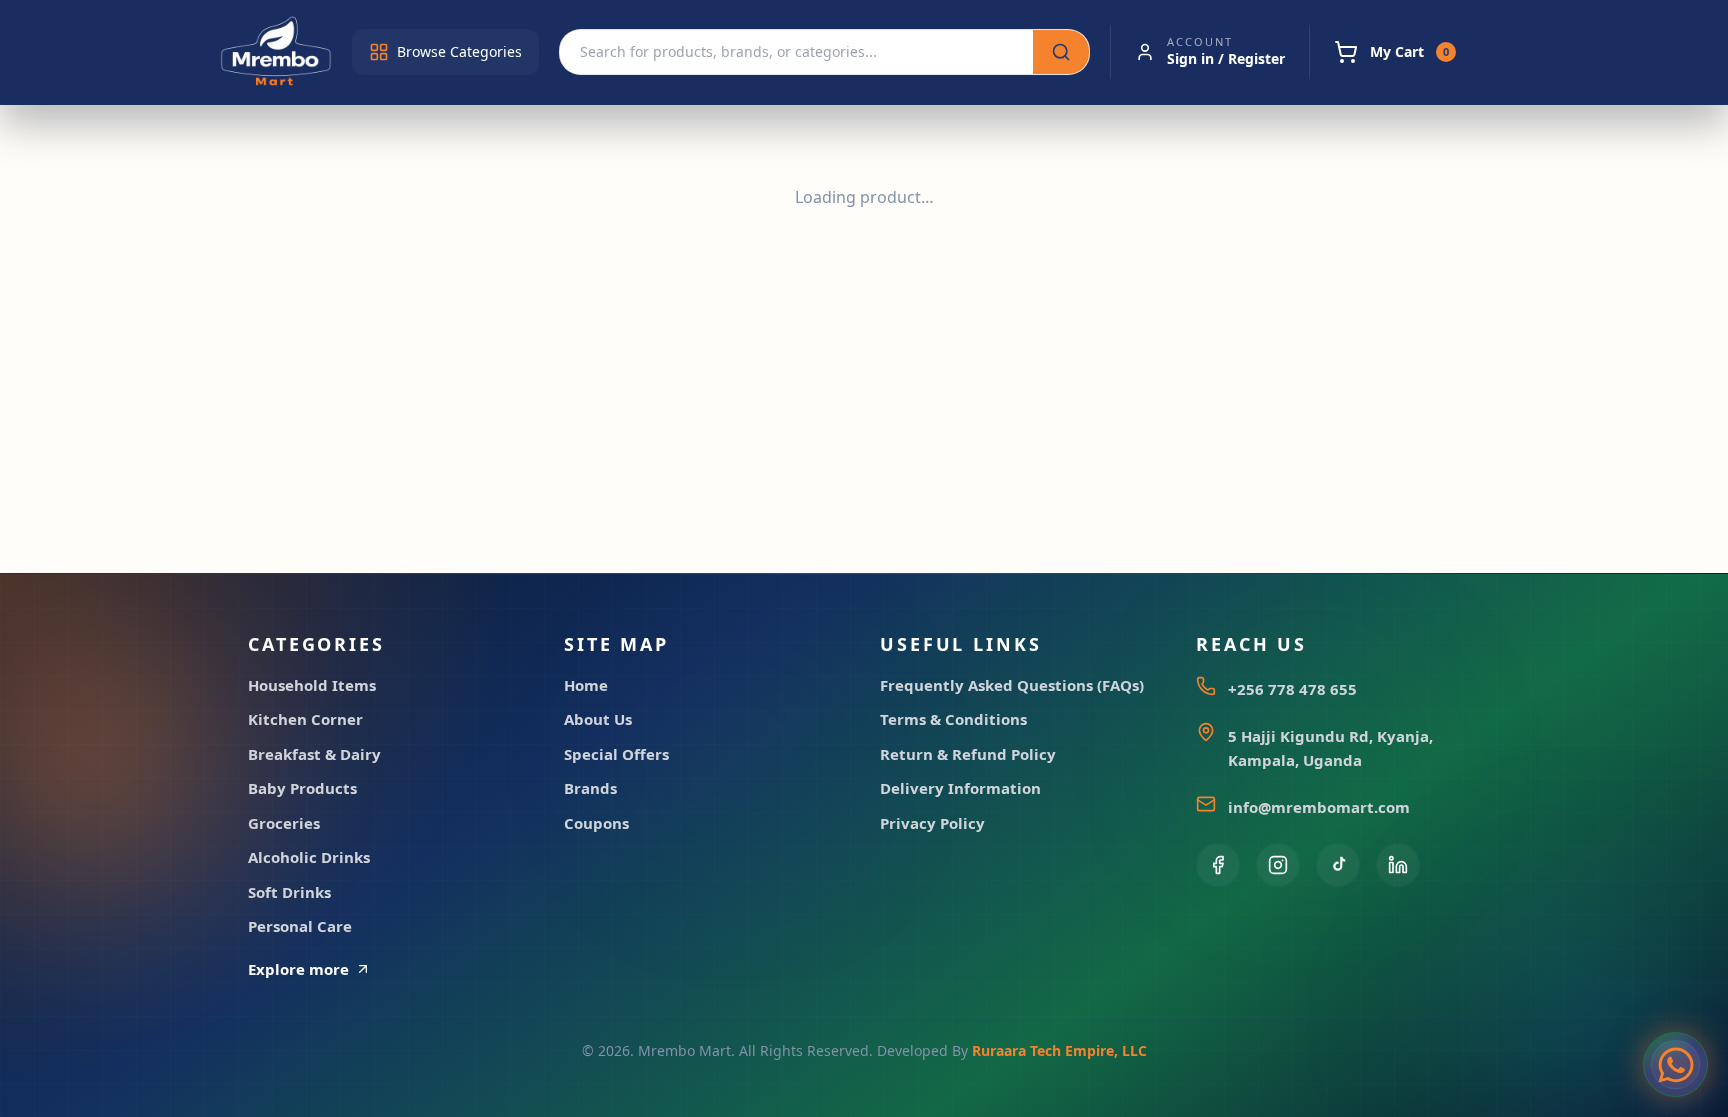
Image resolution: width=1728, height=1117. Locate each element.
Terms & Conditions (953, 719)
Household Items (312, 685)
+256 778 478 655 (1292, 689)
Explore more (298, 969)
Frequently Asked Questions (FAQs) (1012, 685)
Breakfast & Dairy (314, 754)
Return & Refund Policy (968, 754)
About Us (598, 719)
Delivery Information (960, 788)
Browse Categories (459, 51)
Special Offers (616, 754)
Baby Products (302, 788)
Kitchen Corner (305, 719)
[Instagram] (1278, 865)
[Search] (1061, 52)
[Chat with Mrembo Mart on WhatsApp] (1675, 1064)
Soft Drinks (289, 892)
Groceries (284, 823)
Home (586, 685)
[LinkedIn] (1398, 865)
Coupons (596, 823)
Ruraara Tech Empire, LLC (1059, 1050)
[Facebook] (1218, 865)
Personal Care (300, 926)
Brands (590, 788)
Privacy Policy (932, 823)
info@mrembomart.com (1319, 807)
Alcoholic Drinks (309, 857)
